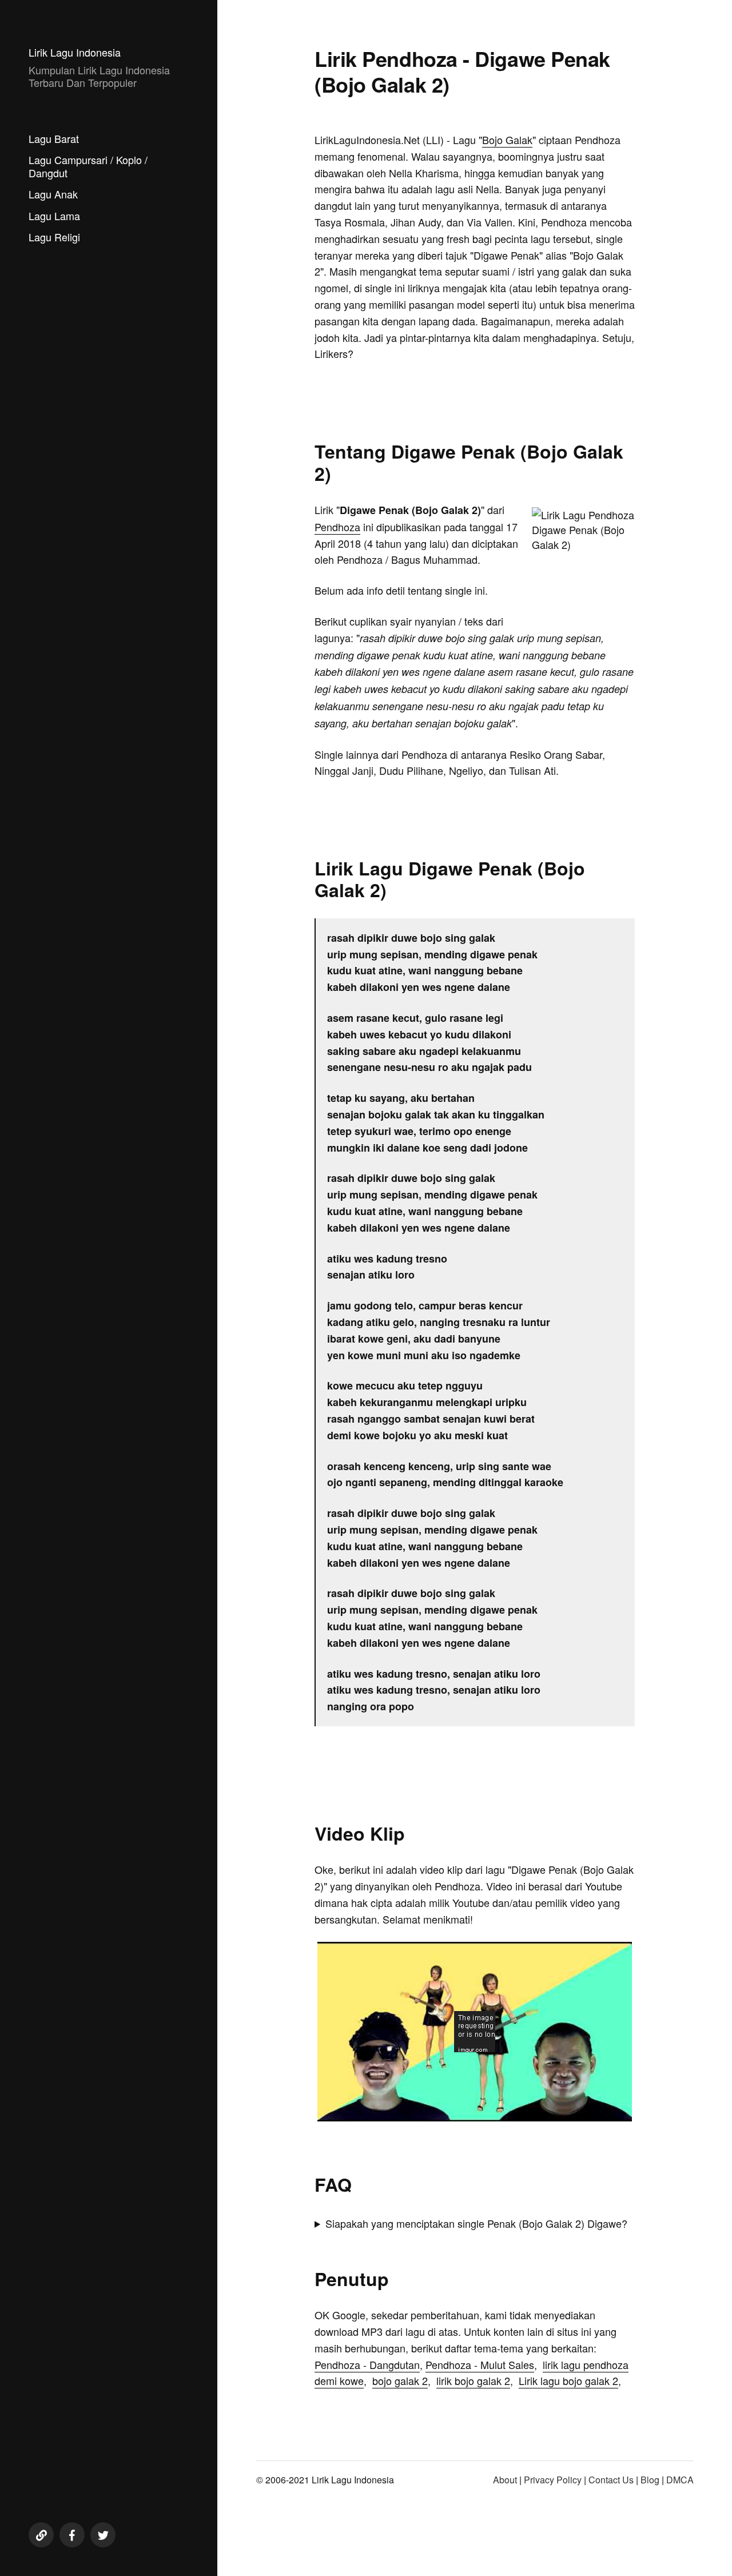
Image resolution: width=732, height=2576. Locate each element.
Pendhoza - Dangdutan (367, 2364)
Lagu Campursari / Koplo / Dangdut (88, 166)
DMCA (680, 2480)
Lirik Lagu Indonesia (75, 52)
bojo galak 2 (400, 2380)
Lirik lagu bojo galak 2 (568, 2380)
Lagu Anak (53, 194)
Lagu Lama (54, 216)
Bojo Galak (507, 140)
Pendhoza (337, 527)
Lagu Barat (54, 138)
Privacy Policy (553, 2480)
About (505, 2480)
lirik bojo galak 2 (473, 2380)
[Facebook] (72, 2535)
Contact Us (611, 2480)
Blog (650, 2480)
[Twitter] (103, 2535)
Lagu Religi (54, 237)
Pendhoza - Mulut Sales (480, 2364)
